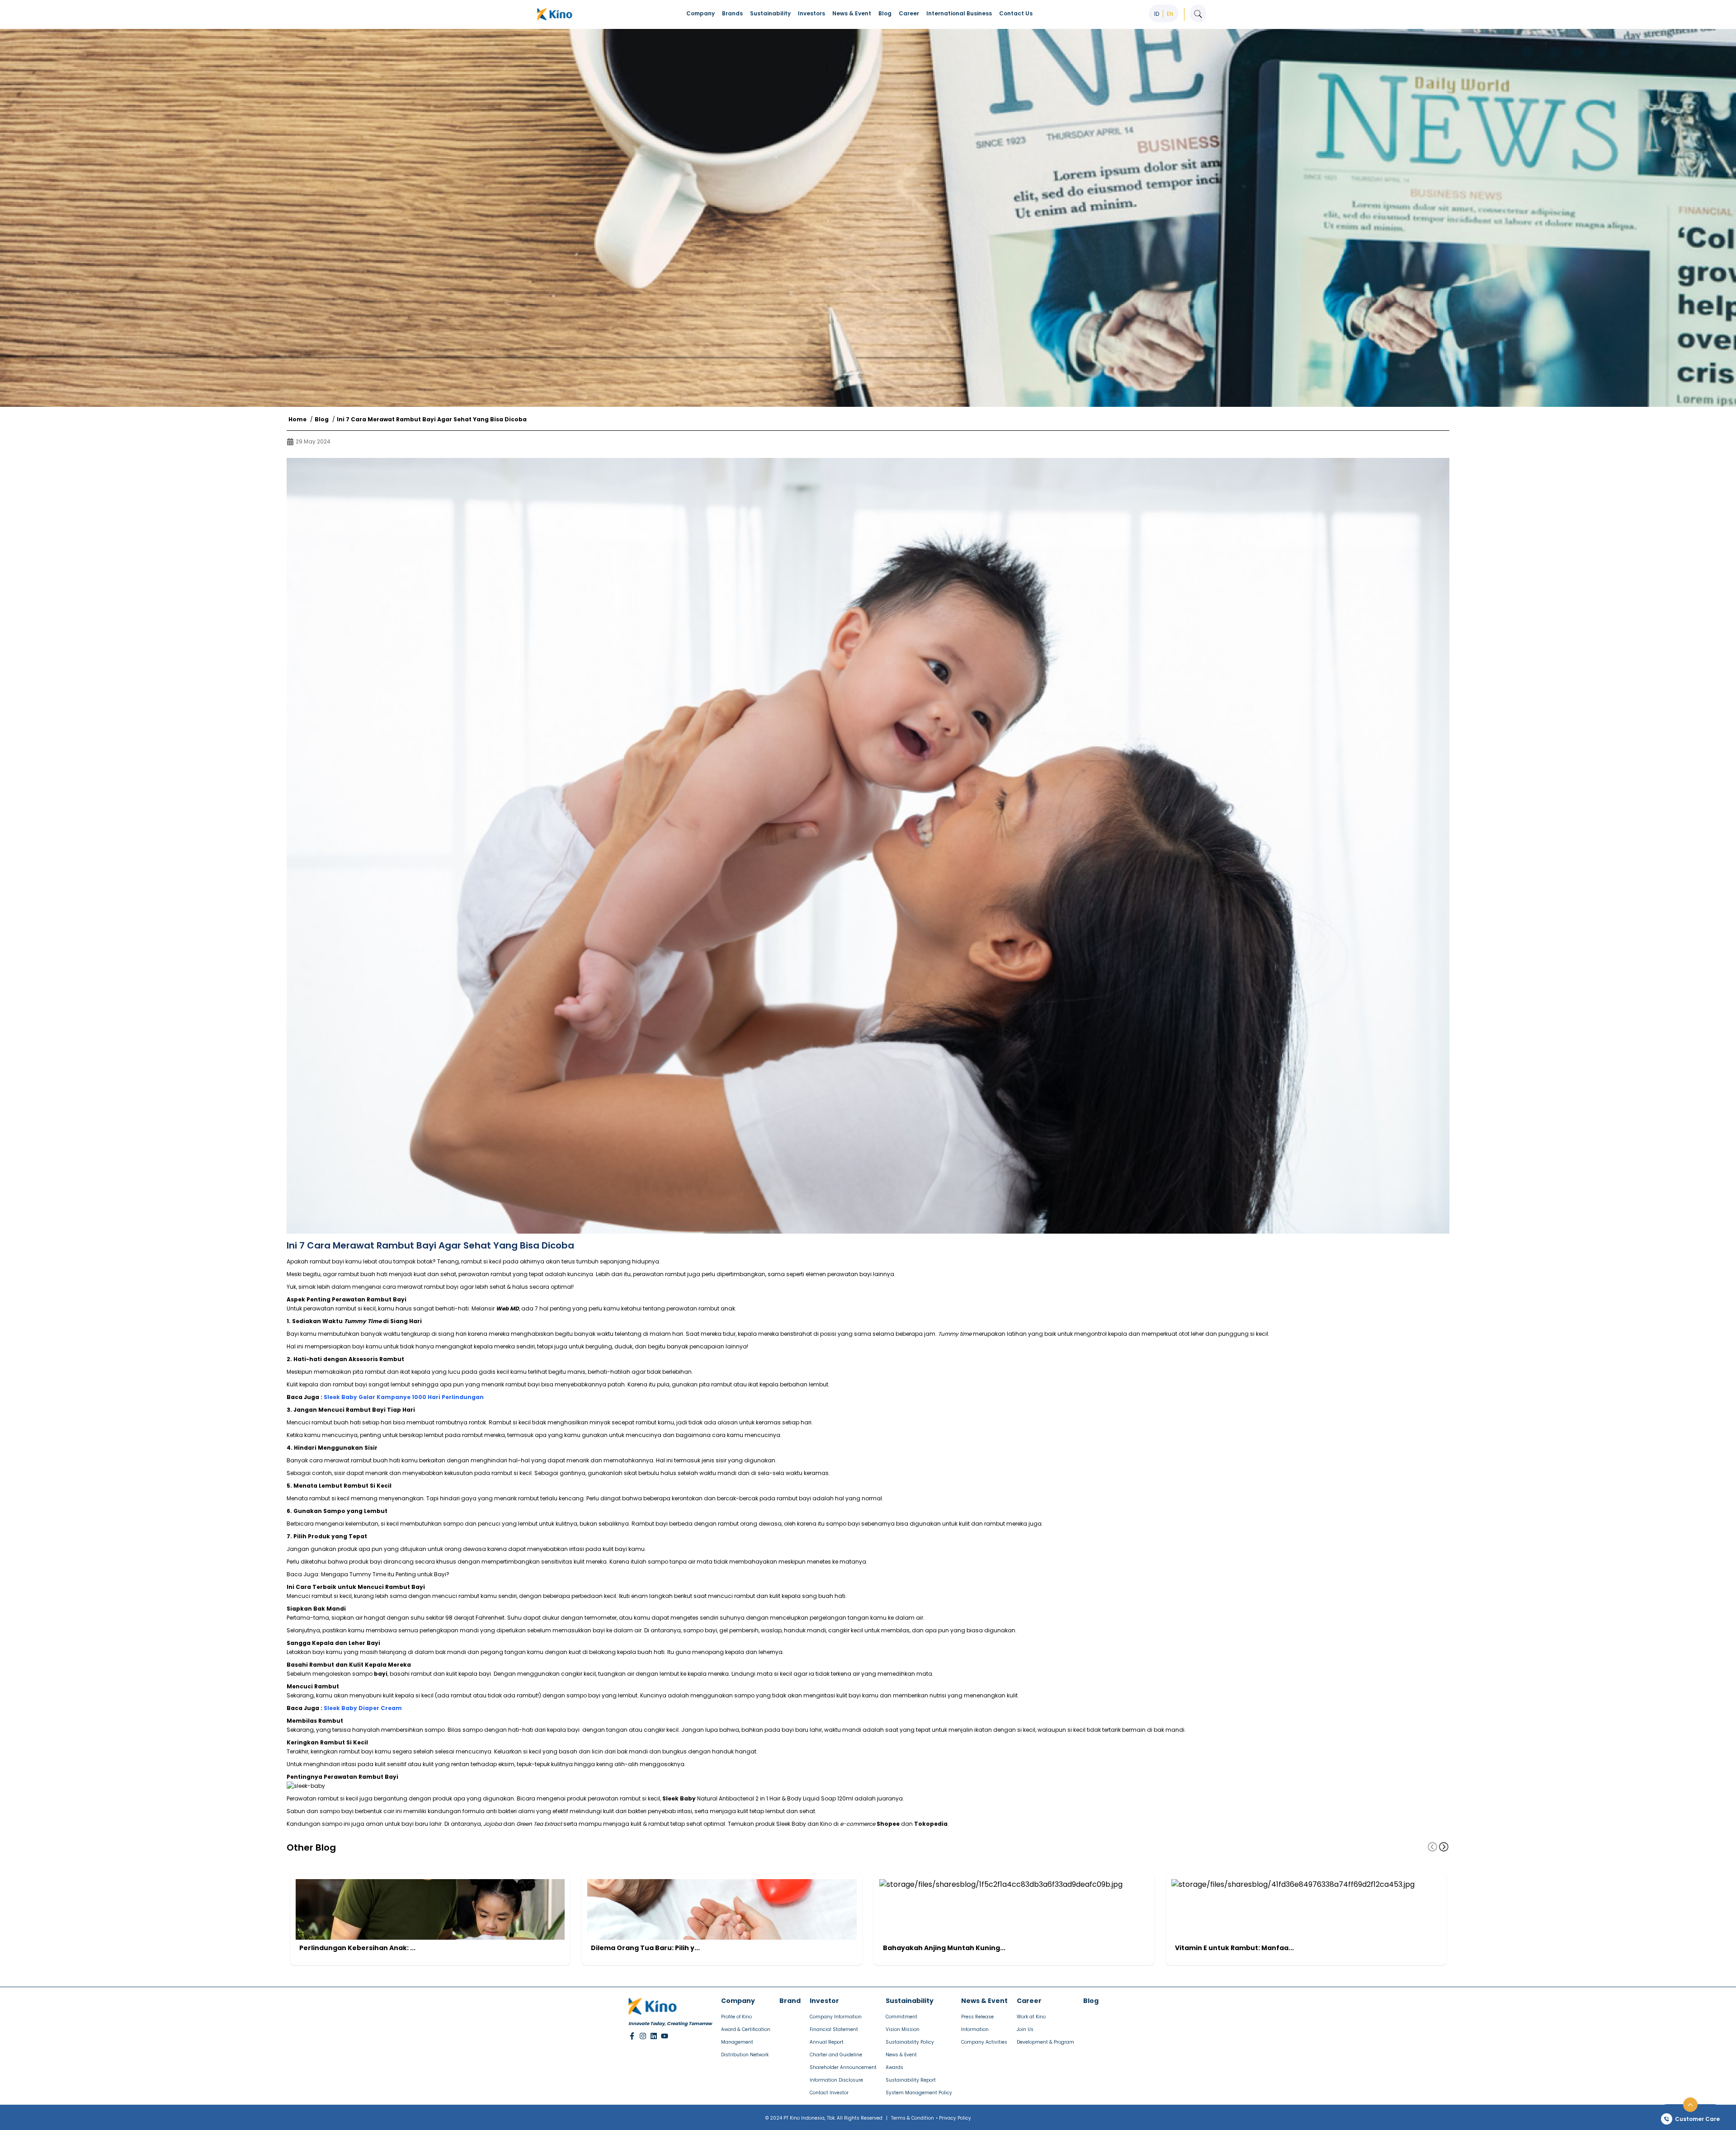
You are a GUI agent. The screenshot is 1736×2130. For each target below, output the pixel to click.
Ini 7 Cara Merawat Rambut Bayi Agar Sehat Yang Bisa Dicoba (432, 419)
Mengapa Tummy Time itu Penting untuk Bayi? (385, 1574)
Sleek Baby (679, 1798)
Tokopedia (931, 1824)
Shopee (888, 1824)
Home (297, 419)
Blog (322, 419)
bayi (381, 1674)
